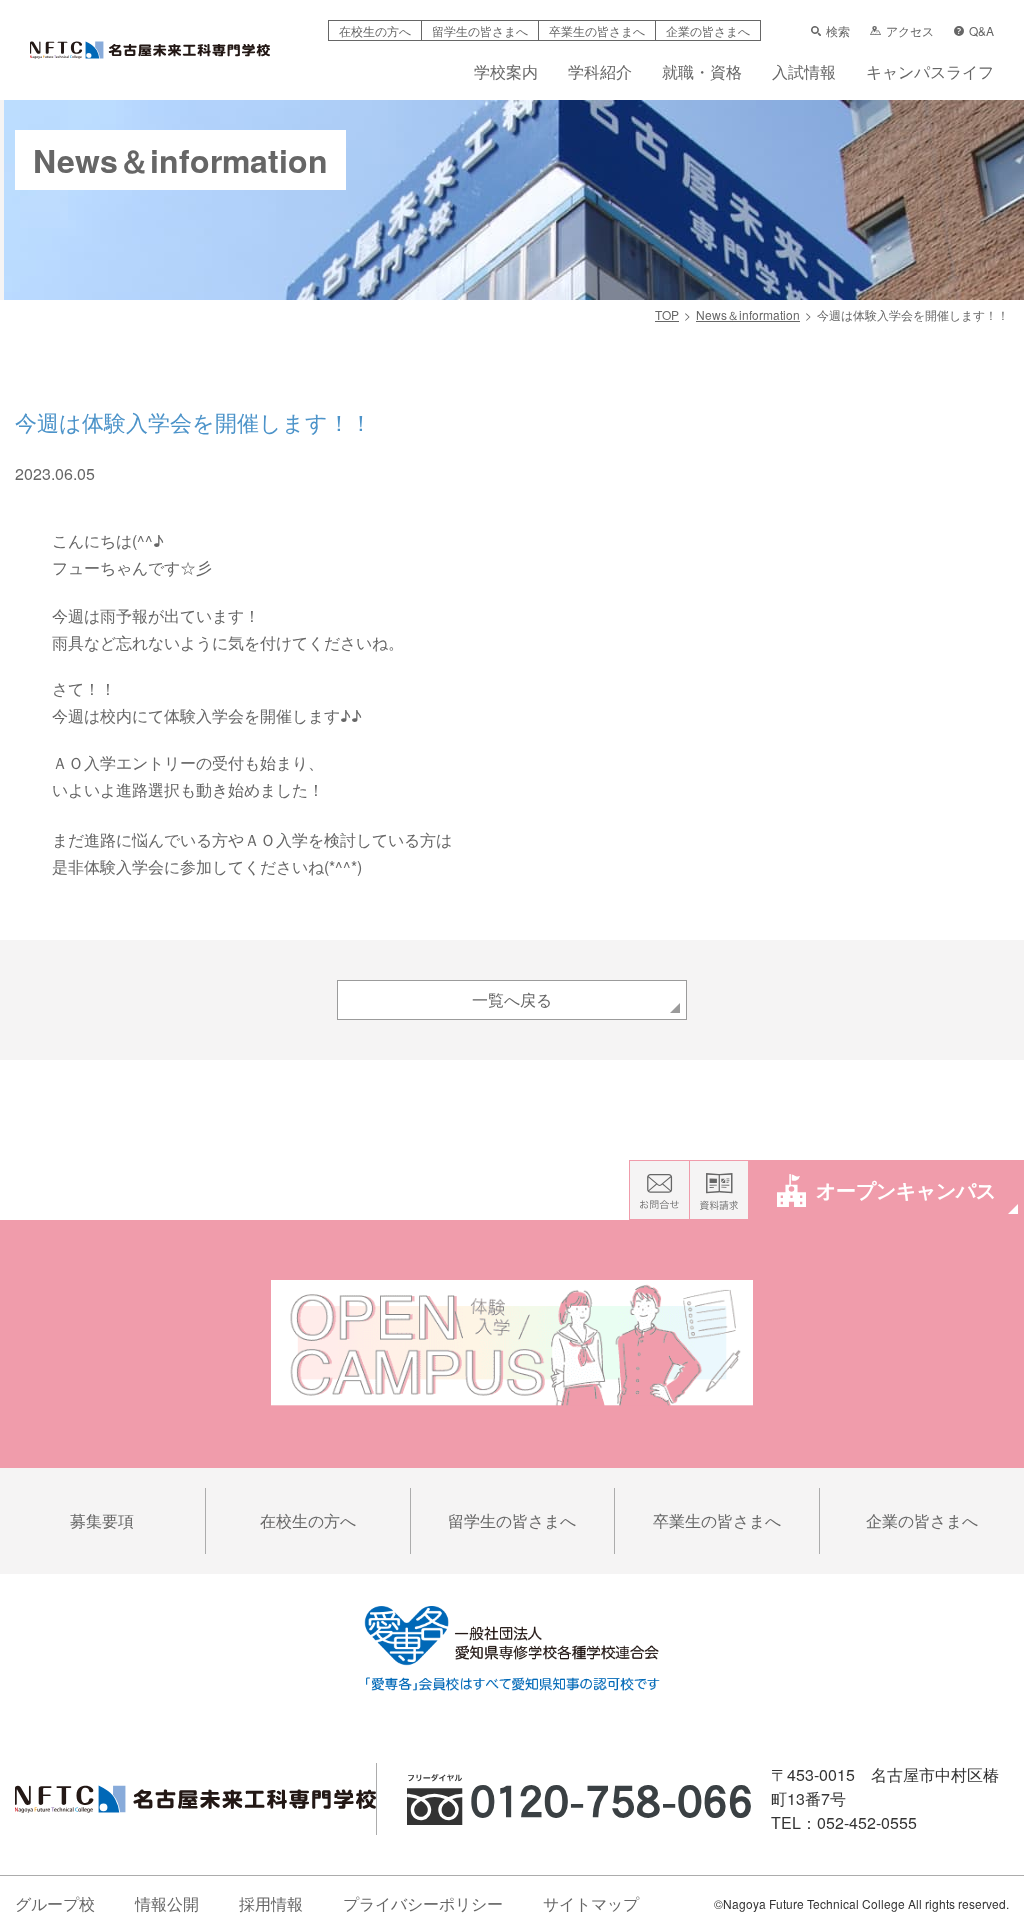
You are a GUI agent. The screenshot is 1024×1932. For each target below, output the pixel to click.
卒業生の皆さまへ (597, 30)
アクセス (910, 31)
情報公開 (167, 1903)
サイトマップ (591, 1903)
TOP (667, 314)
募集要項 (102, 1520)
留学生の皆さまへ (480, 30)
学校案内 (506, 73)
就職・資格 (702, 73)
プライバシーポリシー (423, 1903)
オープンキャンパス (906, 1189)
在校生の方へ (375, 30)
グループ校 (55, 1903)
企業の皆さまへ (708, 30)
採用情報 (271, 1903)
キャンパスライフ (930, 73)
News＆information (748, 314)
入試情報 (804, 73)
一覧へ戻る (512, 999)
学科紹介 (600, 73)
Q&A (981, 31)
